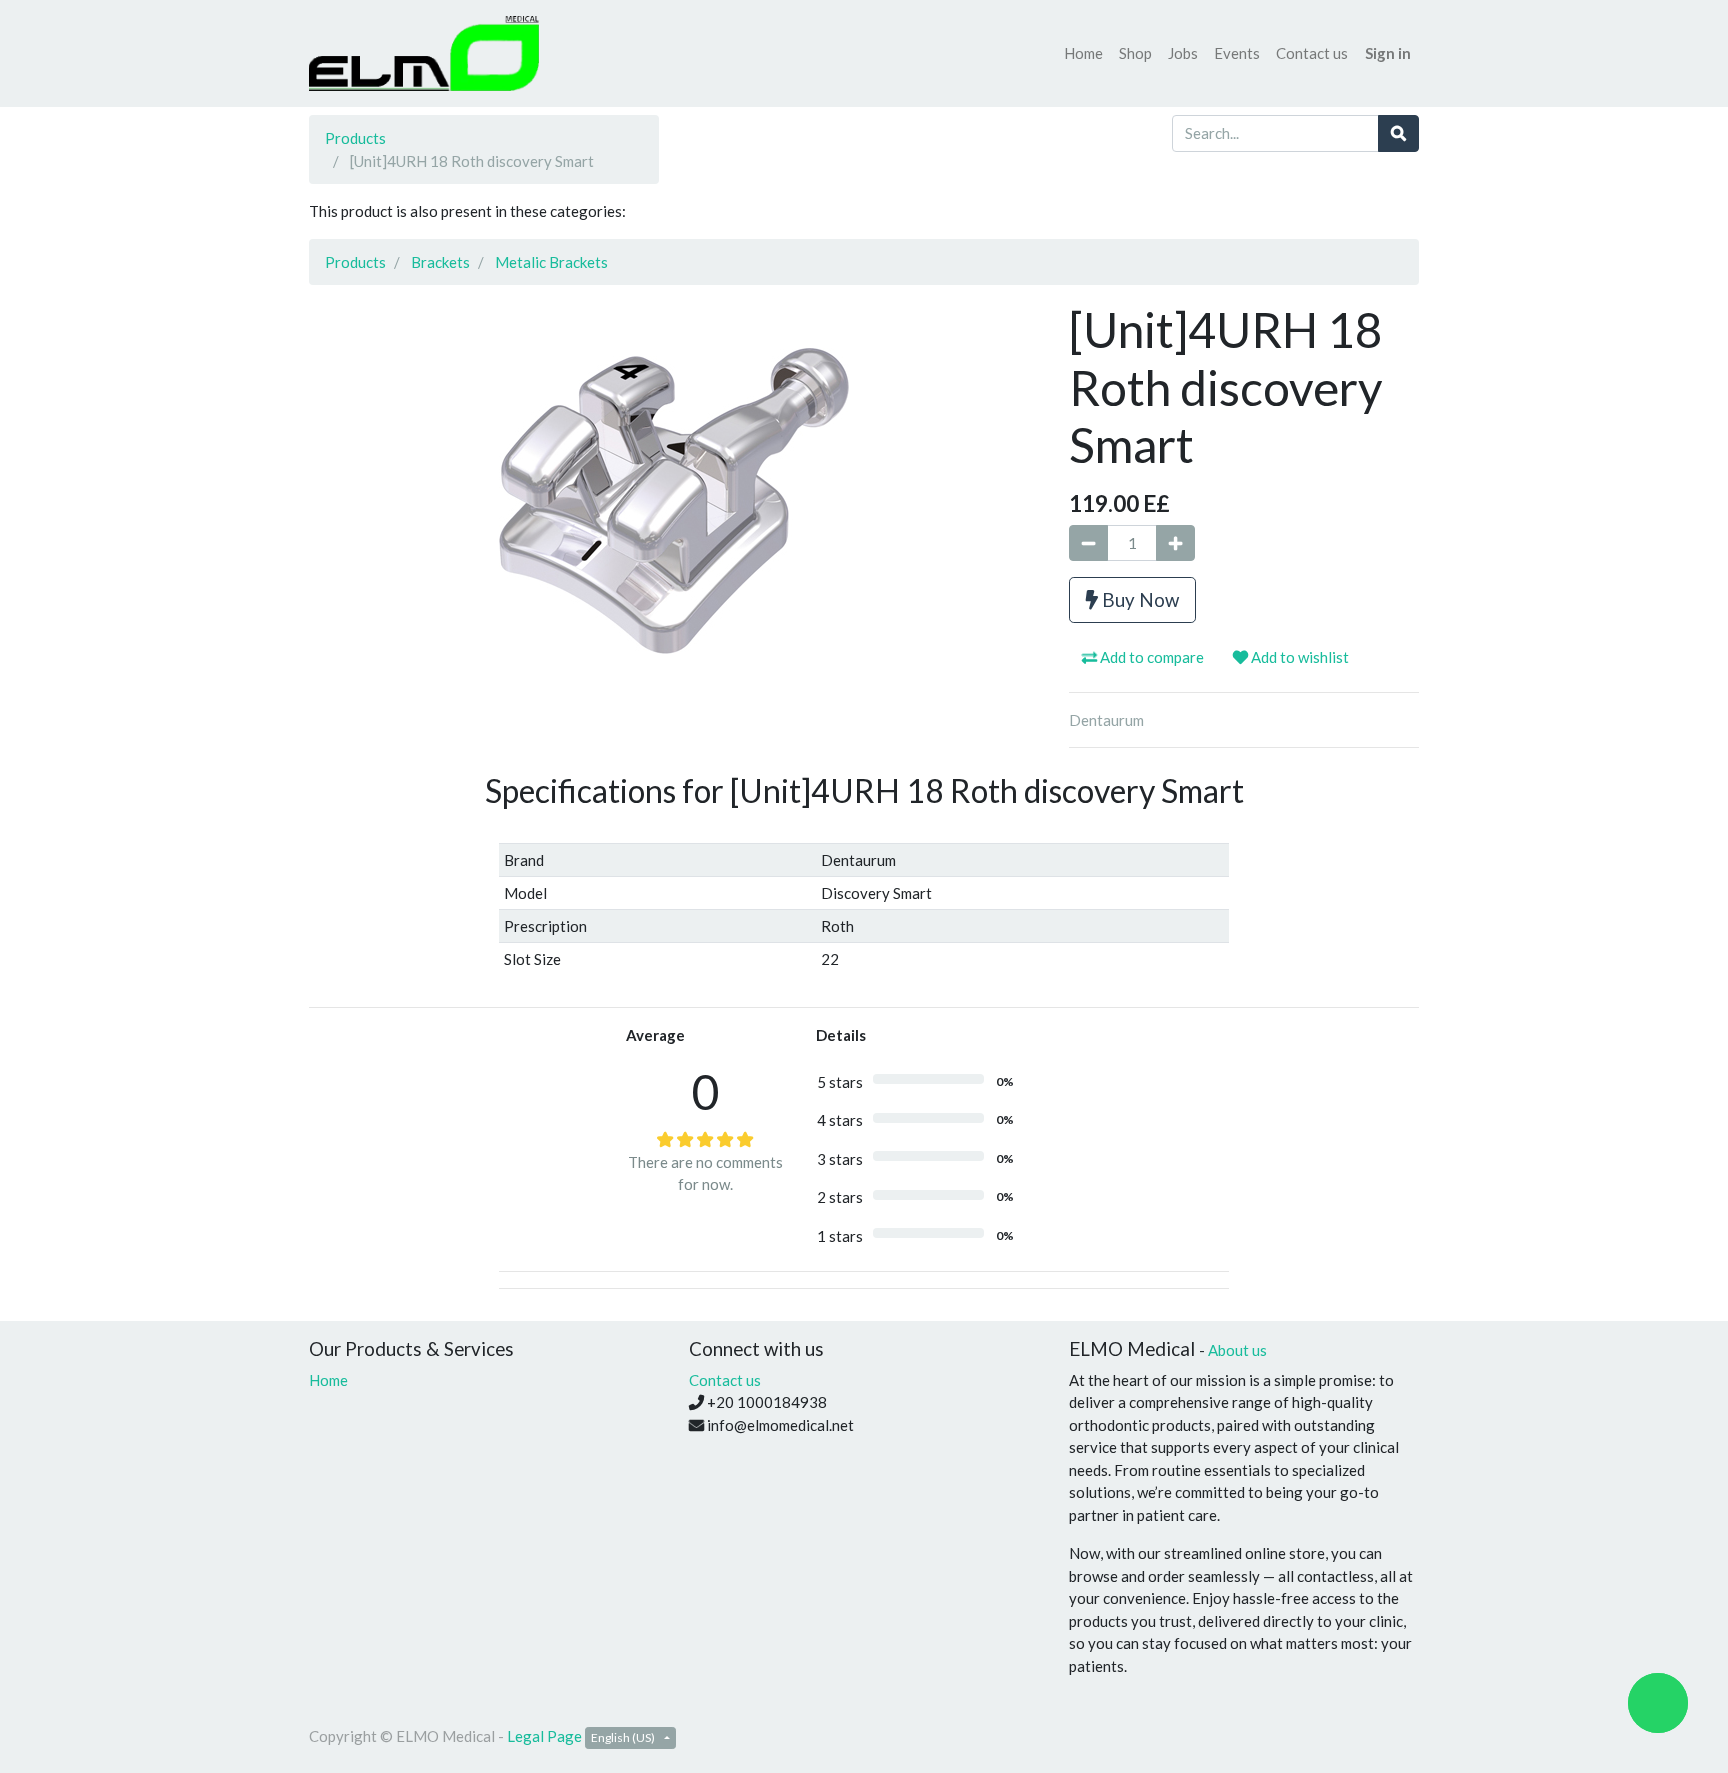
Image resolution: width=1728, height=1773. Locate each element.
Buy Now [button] (1138, 599)
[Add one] (1175, 543)
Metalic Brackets (551, 262)
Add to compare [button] (1150, 657)
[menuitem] (1083, 53)
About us (1237, 1350)
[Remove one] (1088, 543)
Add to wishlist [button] (1298, 657)
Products (355, 138)
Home (328, 1380)
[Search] (1398, 133)
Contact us (725, 1380)
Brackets (440, 262)
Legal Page (544, 1736)
